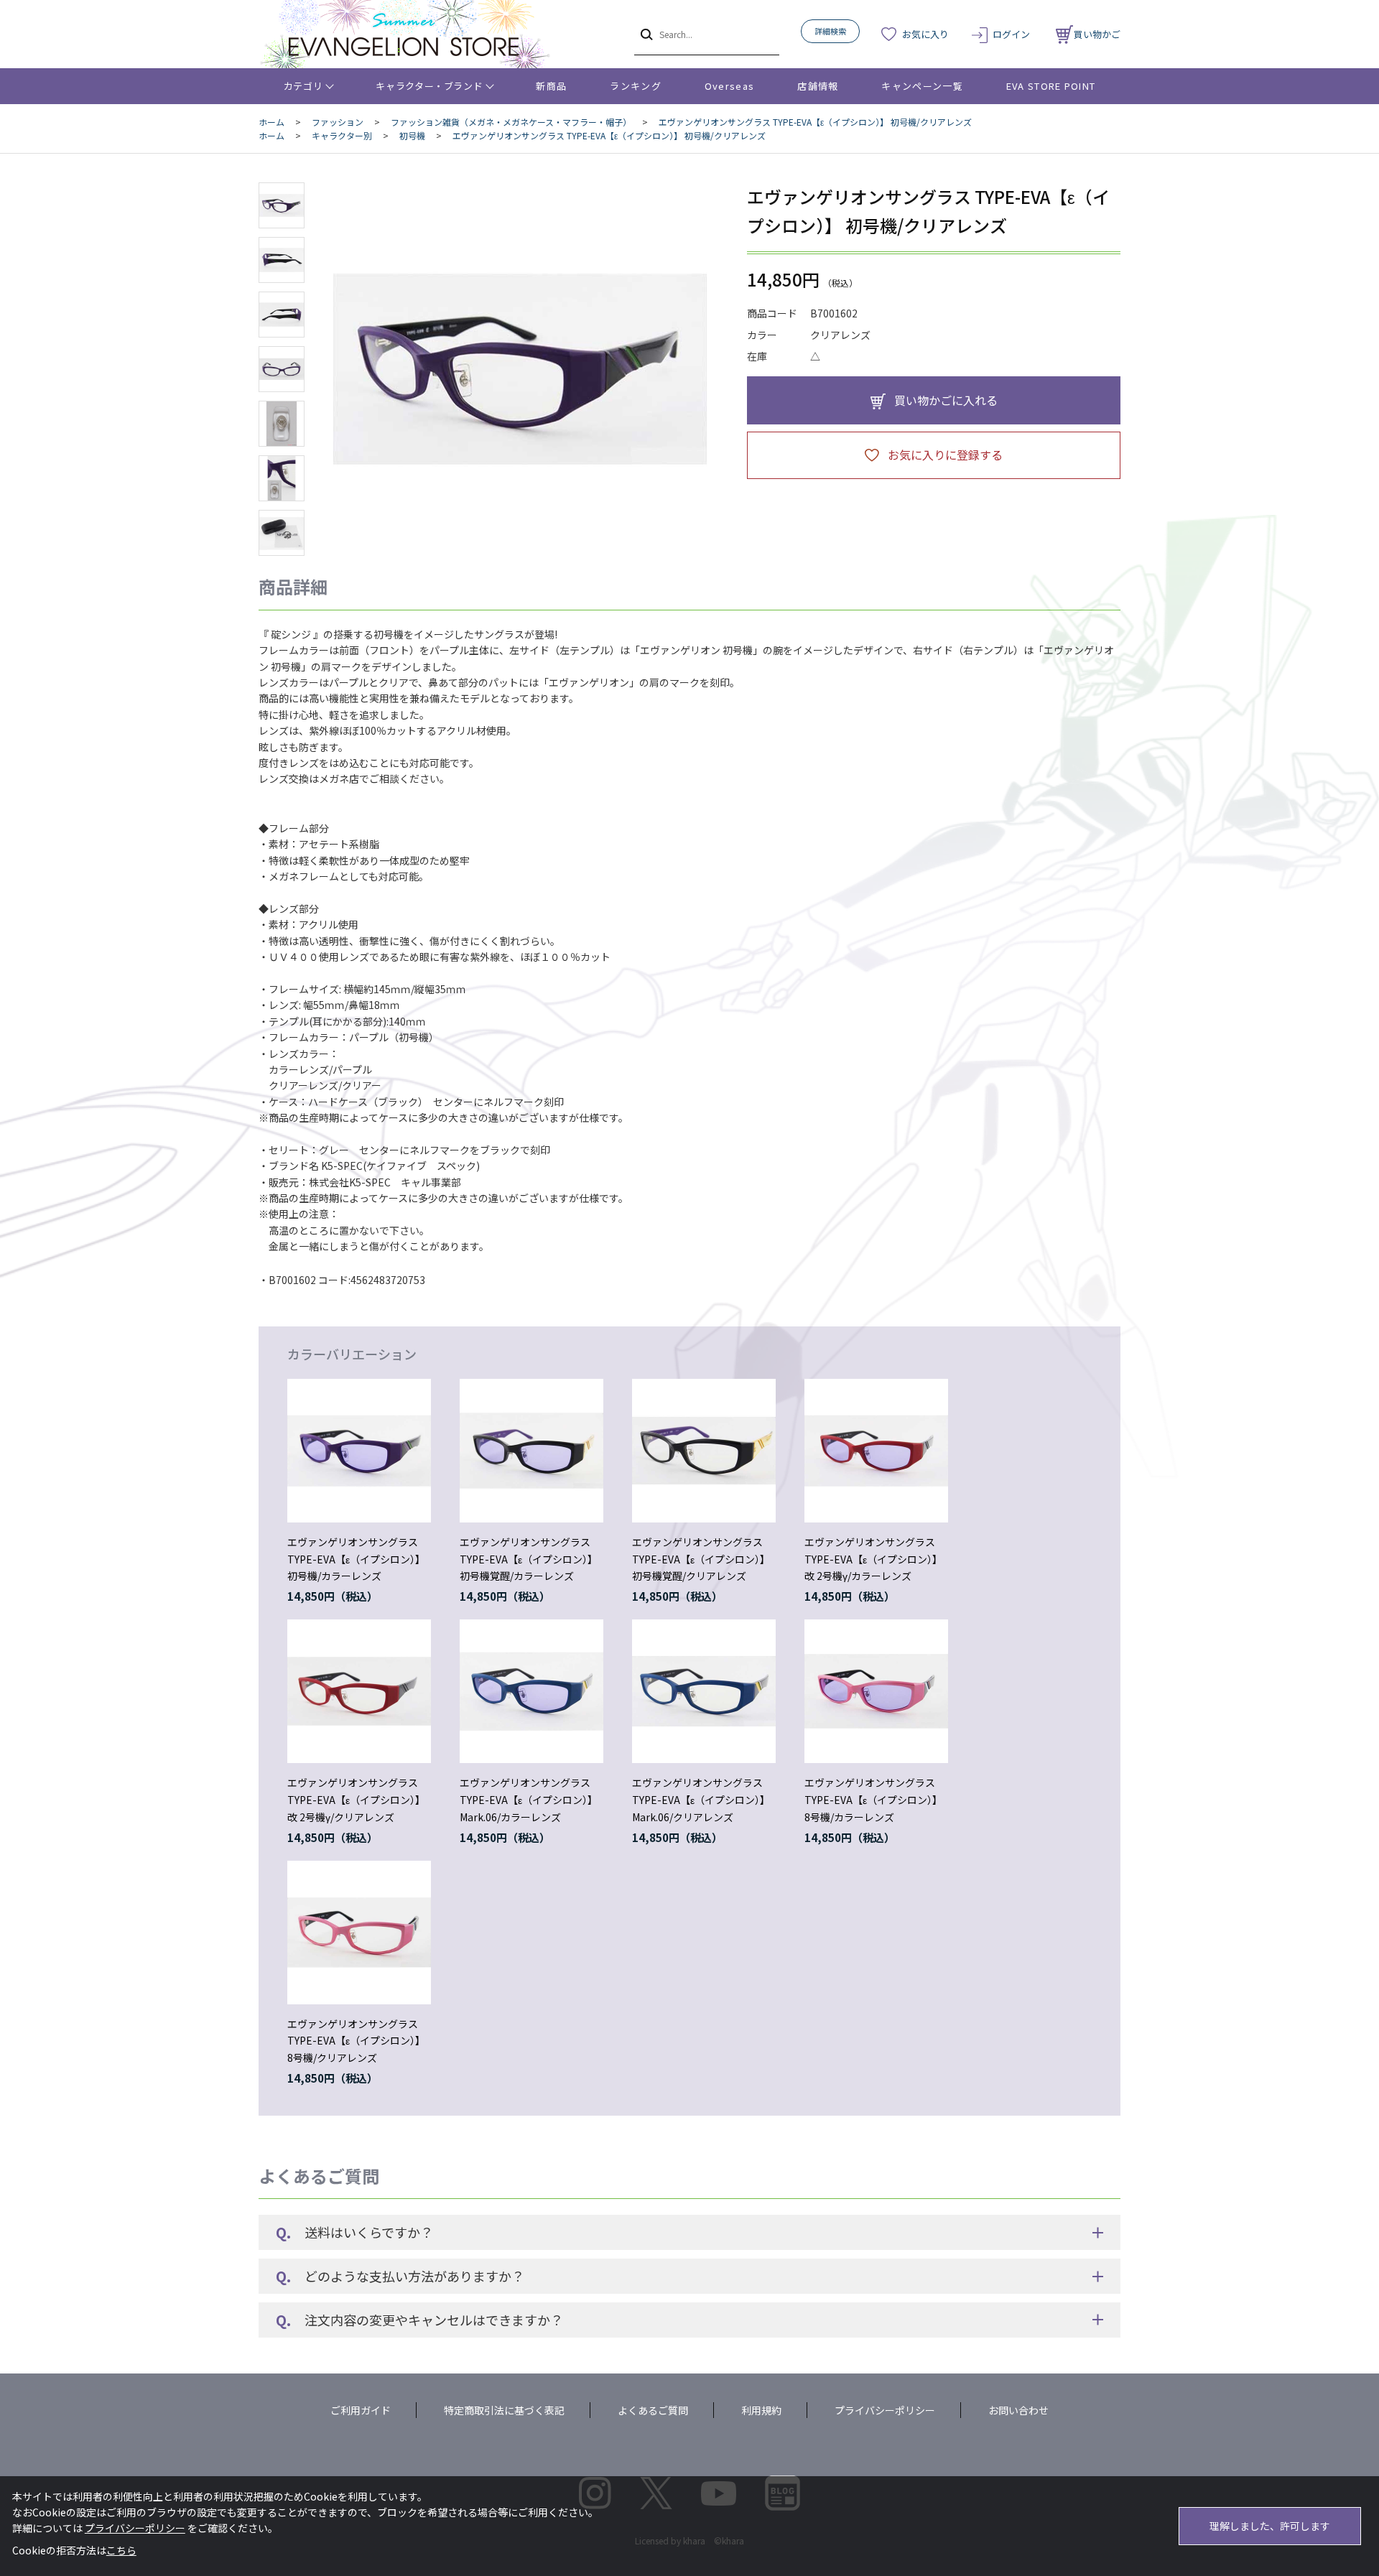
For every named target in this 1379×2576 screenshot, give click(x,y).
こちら (121, 2550)
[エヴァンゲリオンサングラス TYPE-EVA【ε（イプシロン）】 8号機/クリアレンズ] (359, 1933)
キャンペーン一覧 (922, 86)
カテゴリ (303, 86)
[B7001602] (282, 205)
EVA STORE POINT (1051, 86)
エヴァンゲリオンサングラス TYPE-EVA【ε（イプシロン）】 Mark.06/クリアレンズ (701, 1800)
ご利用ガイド (361, 2410)
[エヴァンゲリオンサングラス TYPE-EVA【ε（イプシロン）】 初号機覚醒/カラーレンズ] (531, 1451)
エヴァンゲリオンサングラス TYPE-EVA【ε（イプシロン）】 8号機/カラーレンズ (873, 1800)
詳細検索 (830, 31)
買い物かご (1097, 34)
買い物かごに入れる (946, 400)
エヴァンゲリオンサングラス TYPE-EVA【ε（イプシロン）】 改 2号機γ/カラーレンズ (873, 1559)
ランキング (636, 86)
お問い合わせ (1018, 2410)
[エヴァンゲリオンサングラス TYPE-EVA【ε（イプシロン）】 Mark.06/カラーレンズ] (531, 1691)
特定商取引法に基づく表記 (504, 2410)
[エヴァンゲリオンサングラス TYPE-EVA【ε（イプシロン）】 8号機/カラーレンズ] (876, 1691)
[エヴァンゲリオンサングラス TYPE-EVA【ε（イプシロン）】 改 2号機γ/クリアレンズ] (359, 1691)
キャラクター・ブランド (429, 86)
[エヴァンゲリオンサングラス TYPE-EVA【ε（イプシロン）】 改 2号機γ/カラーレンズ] (876, 1451)
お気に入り (925, 34)
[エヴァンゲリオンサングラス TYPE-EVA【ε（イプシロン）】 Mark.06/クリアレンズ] (704, 1691)
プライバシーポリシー (885, 2410)
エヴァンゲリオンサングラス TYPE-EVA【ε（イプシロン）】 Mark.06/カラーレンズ (529, 1800)
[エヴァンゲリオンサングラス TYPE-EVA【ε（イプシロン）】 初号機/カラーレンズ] (359, 1451)
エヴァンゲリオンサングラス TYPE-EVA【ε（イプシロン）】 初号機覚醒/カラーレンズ (529, 1559)
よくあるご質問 (653, 2410)
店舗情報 (818, 86)
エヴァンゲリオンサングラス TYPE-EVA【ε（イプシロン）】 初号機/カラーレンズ (356, 1559)
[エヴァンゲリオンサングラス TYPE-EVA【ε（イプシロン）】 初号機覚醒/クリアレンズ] (704, 1451)
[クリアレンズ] (520, 369)
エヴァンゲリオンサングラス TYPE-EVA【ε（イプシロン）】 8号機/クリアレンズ (356, 2041)
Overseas (729, 86)
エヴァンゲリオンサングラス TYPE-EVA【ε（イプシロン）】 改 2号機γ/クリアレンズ (356, 1800)
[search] (645, 34)
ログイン (1011, 34)
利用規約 (761, 2410)
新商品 (551, 86)
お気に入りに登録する (945, 455)
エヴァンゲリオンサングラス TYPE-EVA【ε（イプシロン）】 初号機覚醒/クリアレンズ (701, 1559)
